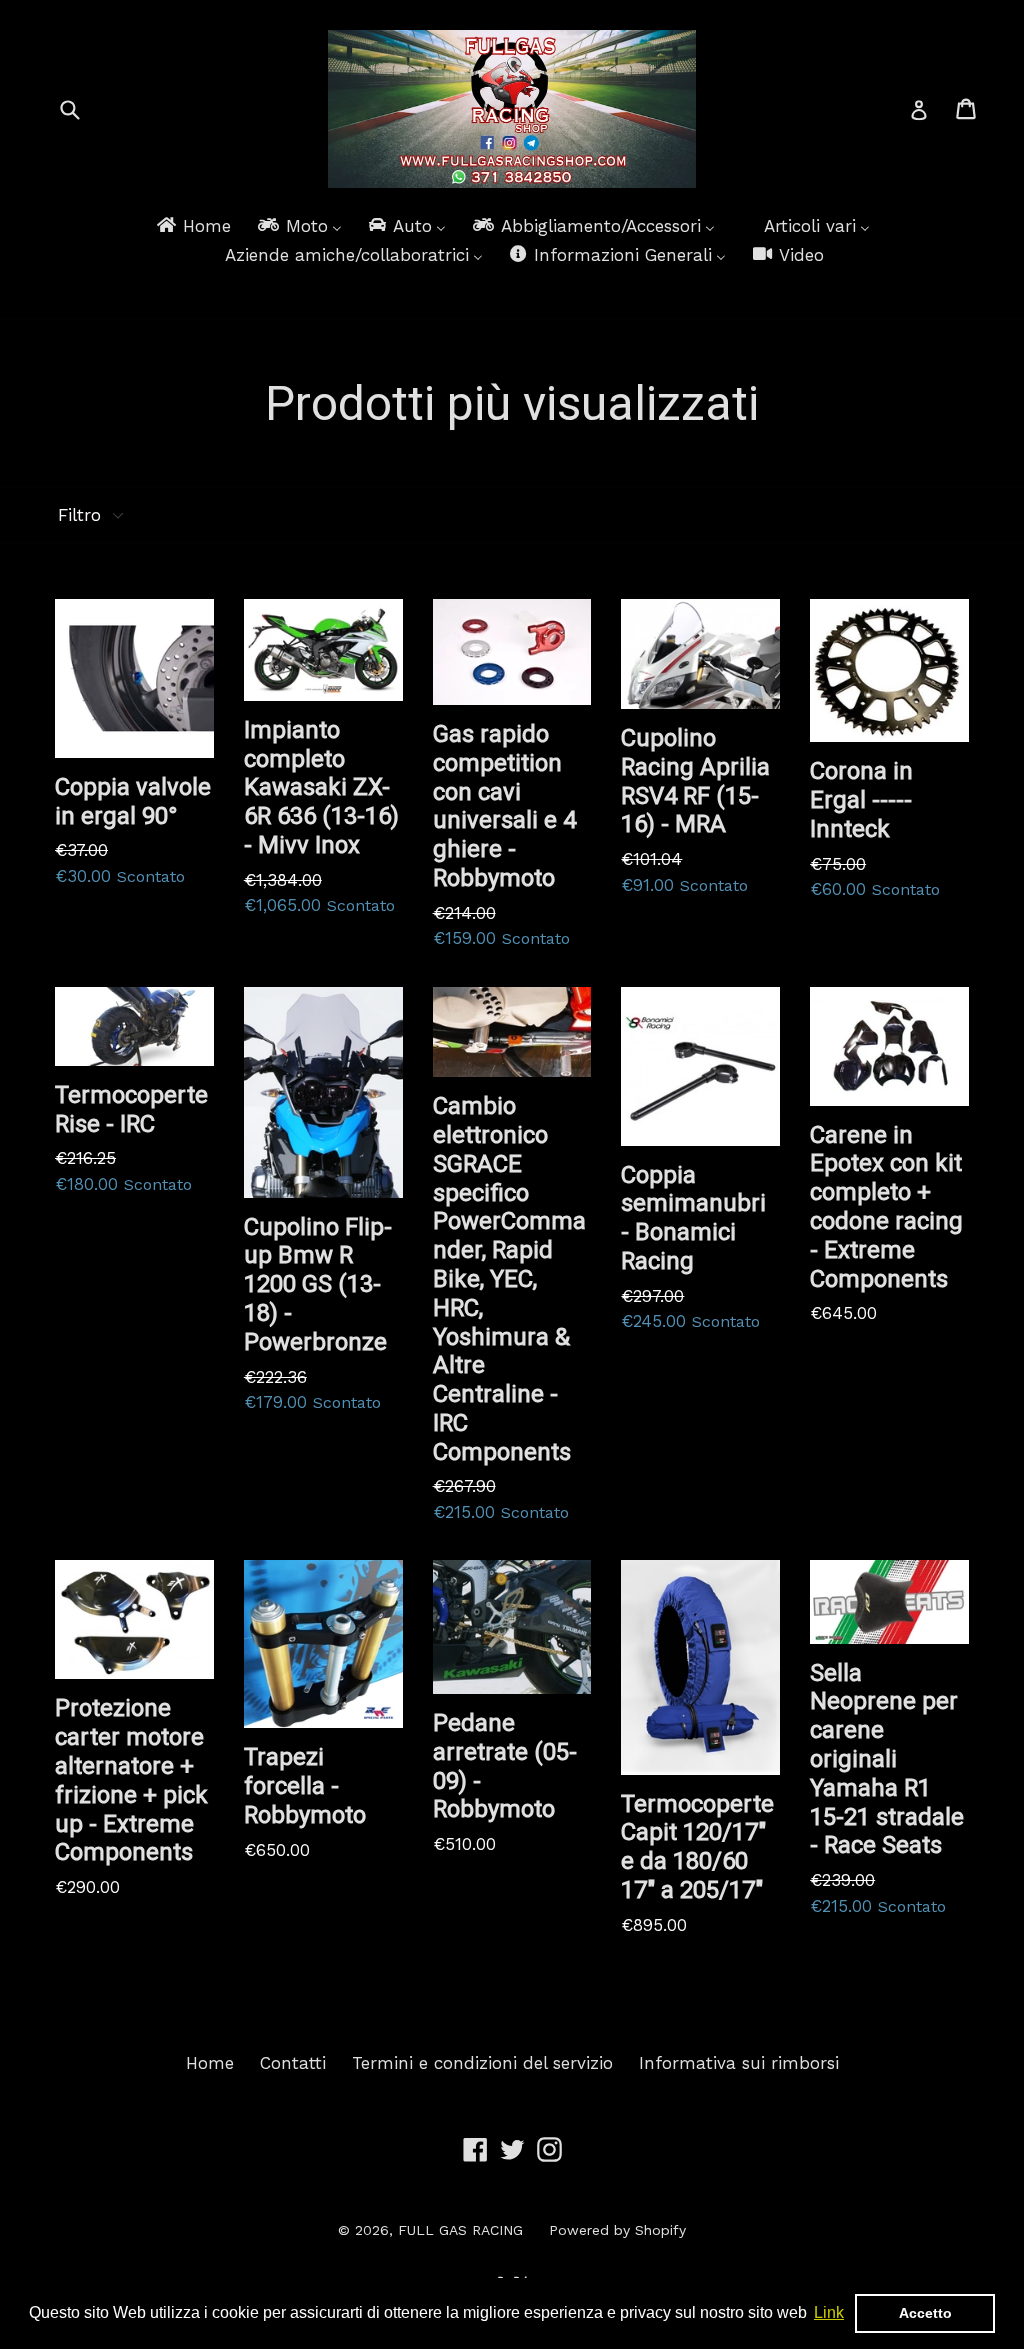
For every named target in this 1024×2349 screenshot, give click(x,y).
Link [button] (829, 2312)
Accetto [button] (925, 2313)
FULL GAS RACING (460, 2230)
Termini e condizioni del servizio (482, 2063)
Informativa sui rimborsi (739, 2063)
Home (210, 2063)
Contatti (293, 2063)
